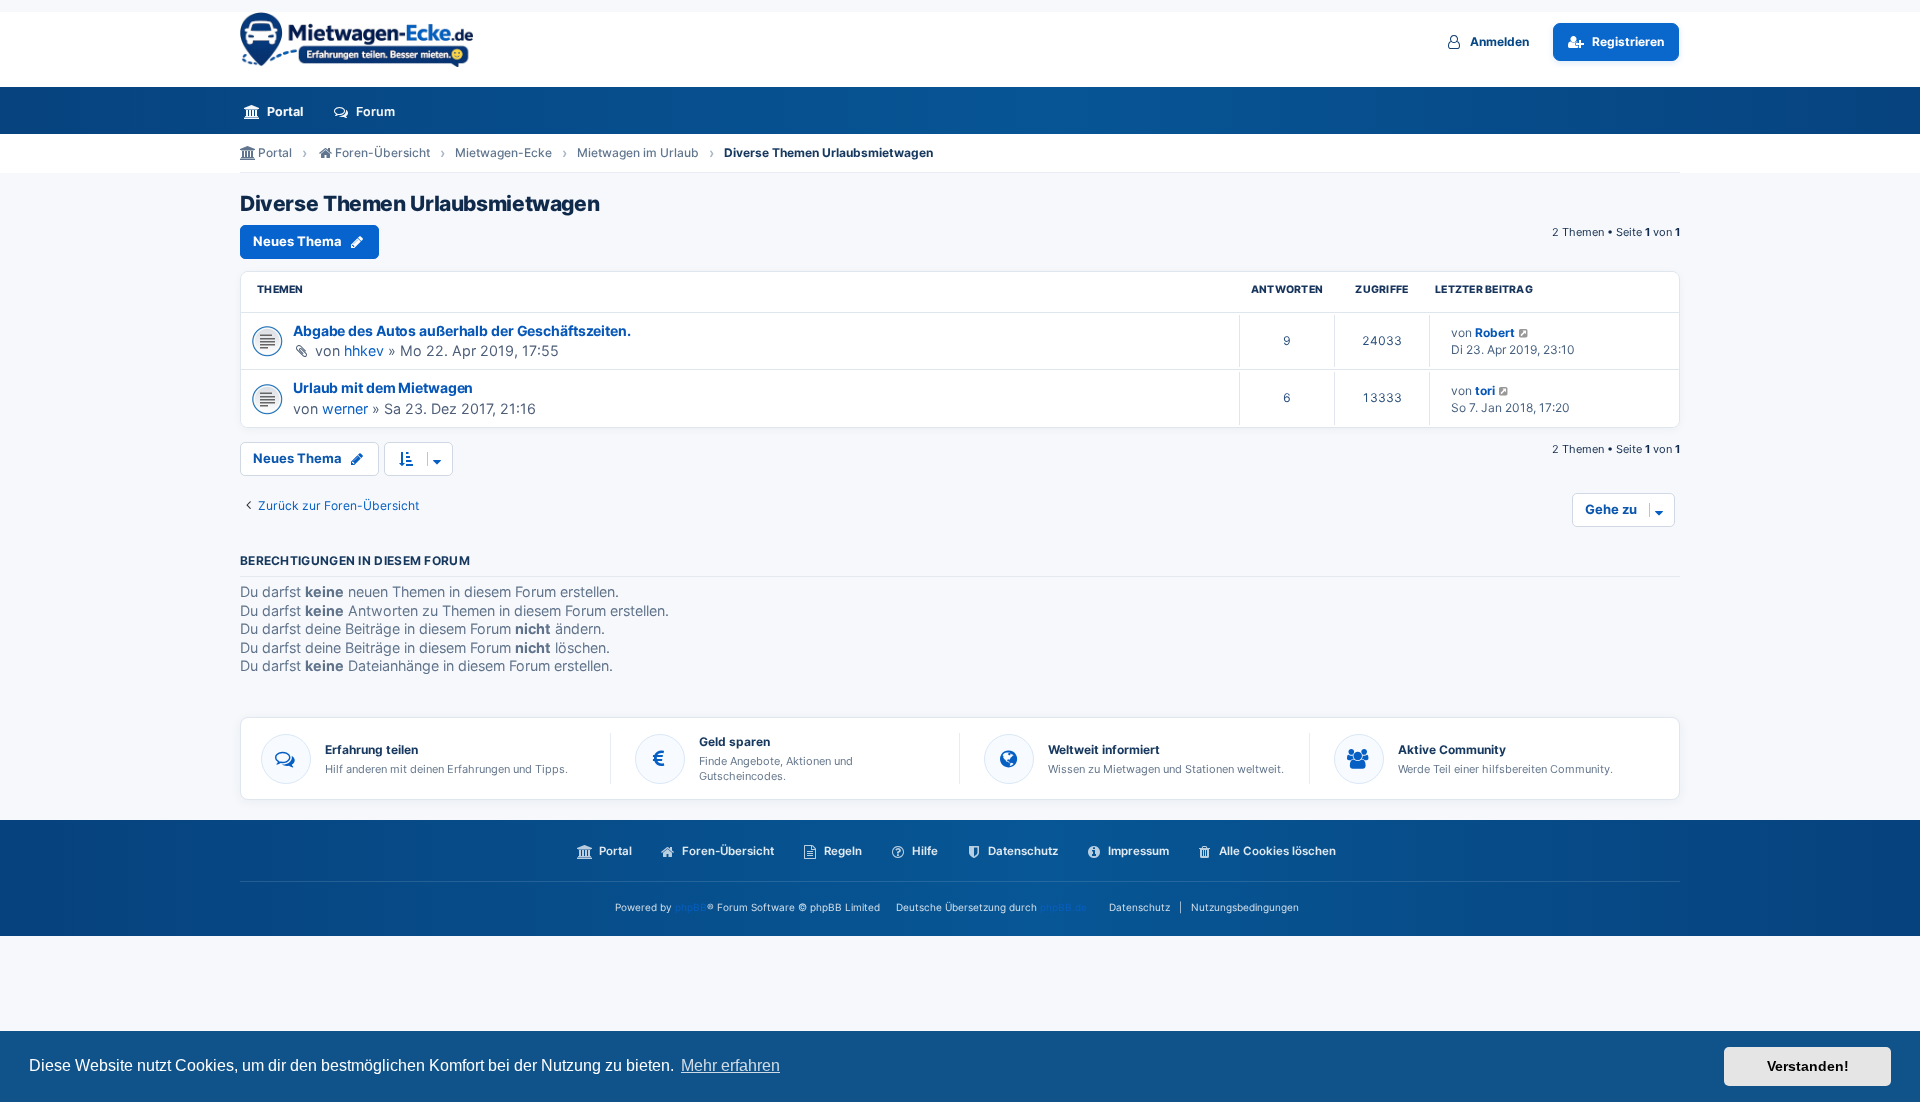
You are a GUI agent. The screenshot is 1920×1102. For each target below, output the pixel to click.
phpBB (691, 907)
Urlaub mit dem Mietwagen (383, 387)
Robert (1495, 332)
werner (345, 408)
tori (1485, 390)
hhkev (364, 350)
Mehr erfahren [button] (730, 1065)
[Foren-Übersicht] (365, 39)
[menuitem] (279, 111)
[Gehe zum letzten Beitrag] (1524, 332)
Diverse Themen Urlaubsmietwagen (419, 204)
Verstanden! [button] (1808, 1066)
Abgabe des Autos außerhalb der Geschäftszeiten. (462, 330)
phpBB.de (1063, 907)
